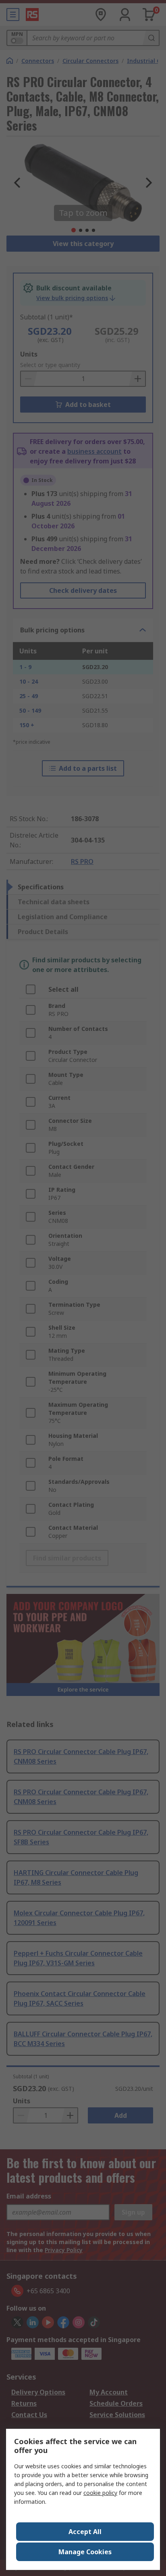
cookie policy (100, 2493)
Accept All (85, 2532)
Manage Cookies (85, 2552)
